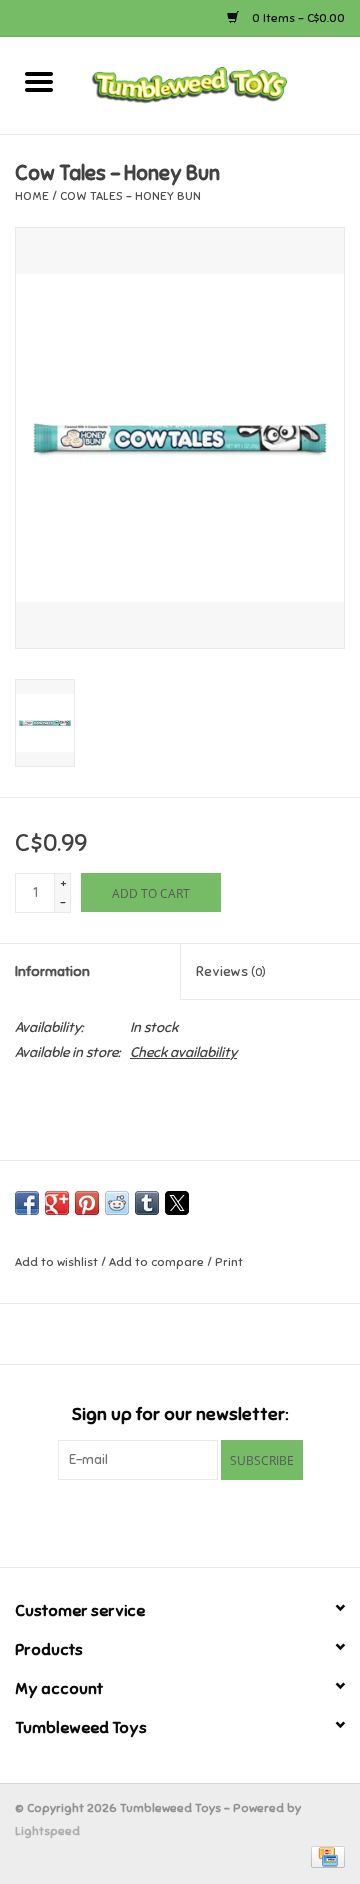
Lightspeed (47, 1831)
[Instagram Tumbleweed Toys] (215, 1521)
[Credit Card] (324, 1856)
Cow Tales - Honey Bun (130, 196)
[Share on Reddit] (117, 1203)
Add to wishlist (58, 1262)
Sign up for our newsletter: (180, 1414)
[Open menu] (39, 81)
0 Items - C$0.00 (297, 18)
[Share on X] (177, 1203)
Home (32, 196)
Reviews (231, 971)
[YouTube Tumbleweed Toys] (180, 1521)
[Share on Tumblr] (147, 1203)
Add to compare (158, 1262)
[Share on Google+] (57, 1203)
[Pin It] (87, 1203)
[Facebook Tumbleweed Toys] (145, 1521)
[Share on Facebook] (27, 1203)
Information (52, 971)
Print (229, 1262)
